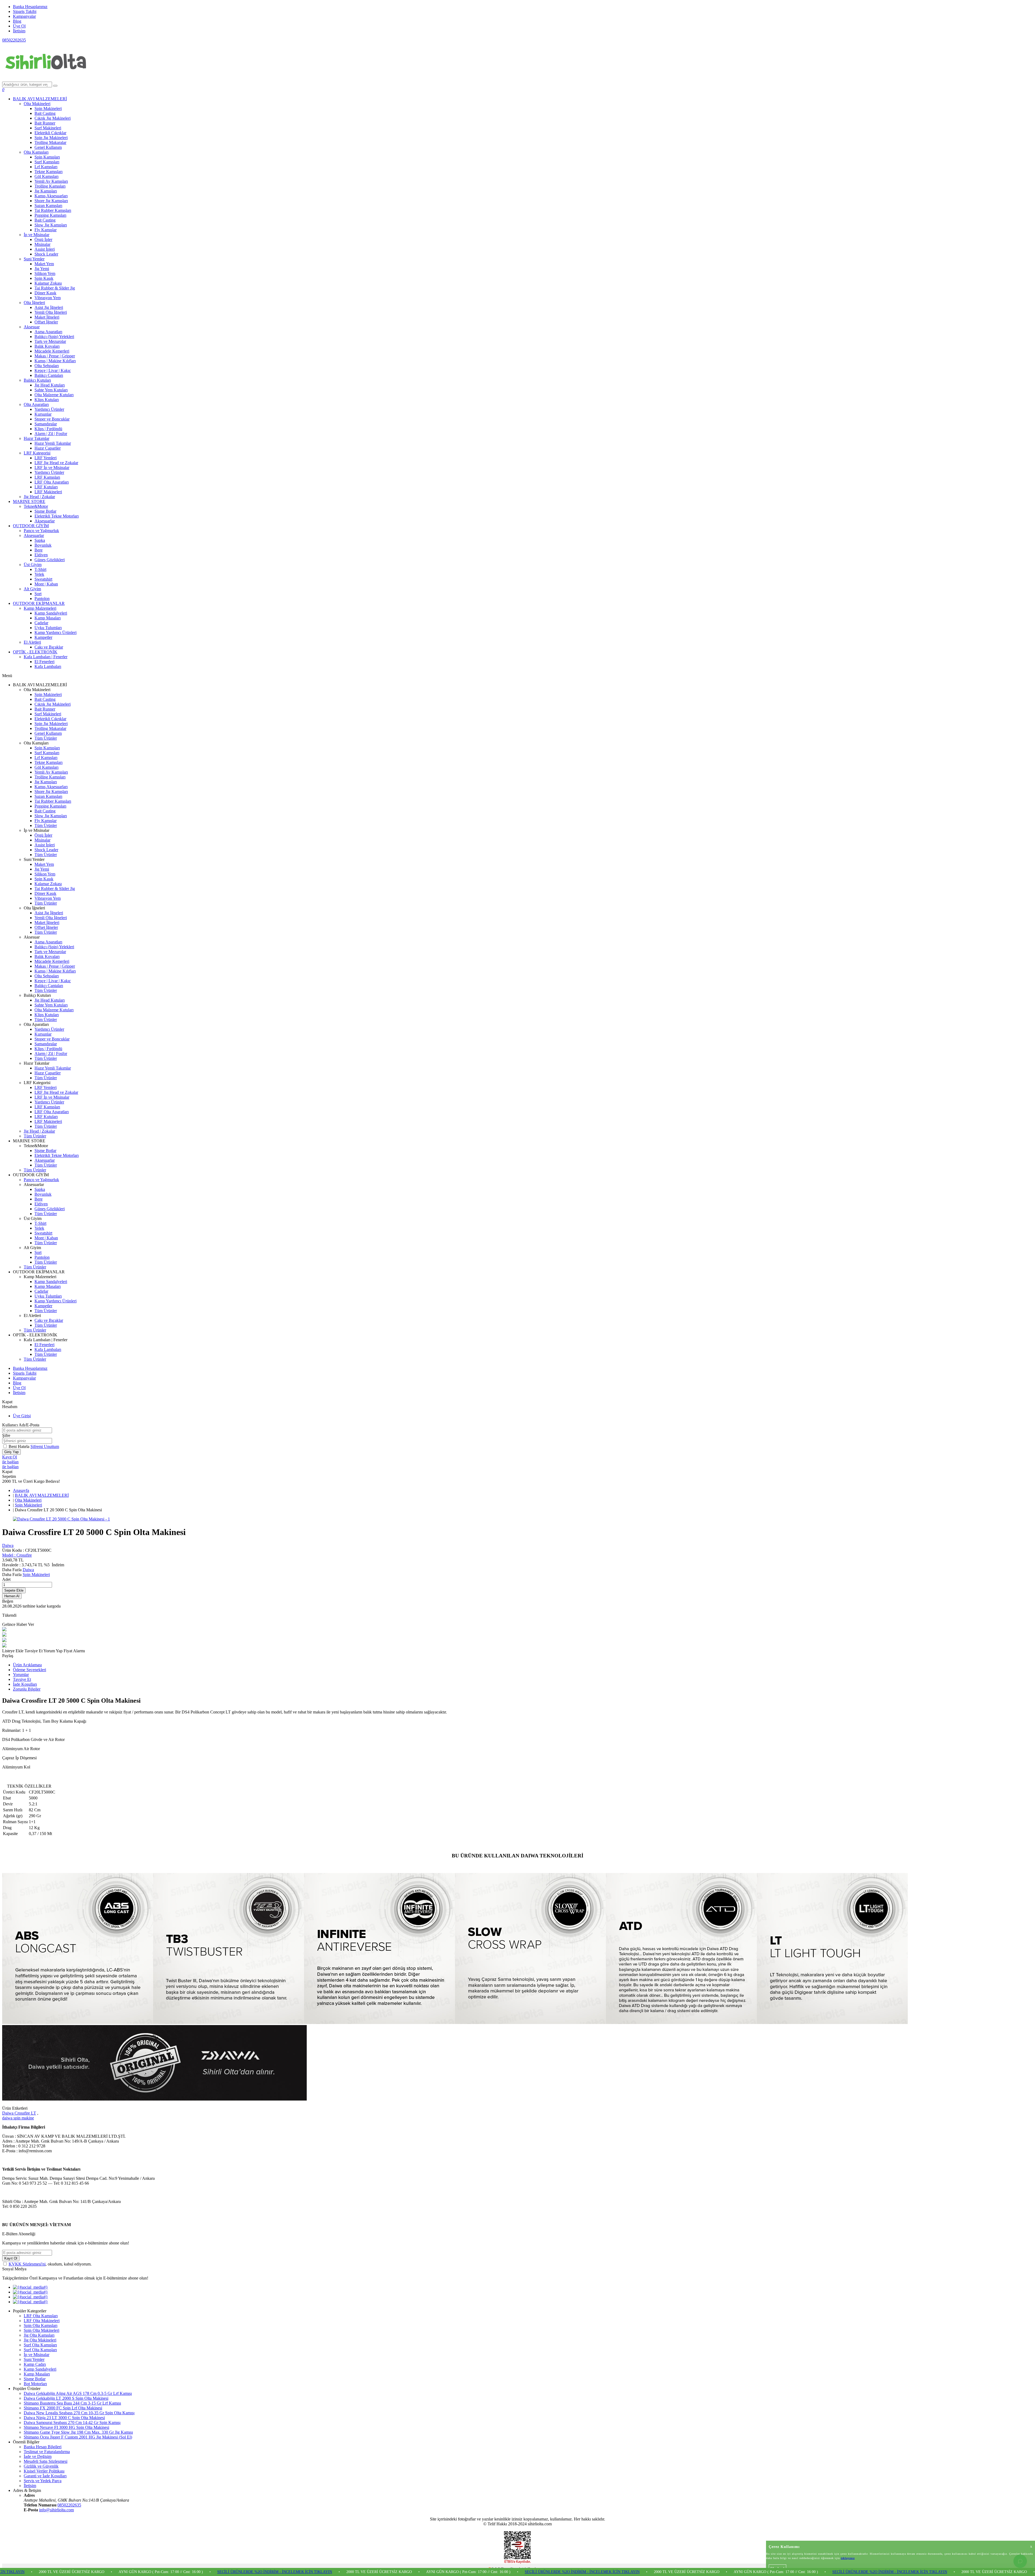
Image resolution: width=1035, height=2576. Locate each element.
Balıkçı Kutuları (37, 380)
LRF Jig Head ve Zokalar (56, 463)
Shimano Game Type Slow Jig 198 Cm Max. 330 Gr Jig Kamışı (78, 2432)
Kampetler (43, 637)
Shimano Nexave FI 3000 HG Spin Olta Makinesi (66, 2427)
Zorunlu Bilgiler (27, 1689)
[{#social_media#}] (30, 2287)
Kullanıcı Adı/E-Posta (21, 1425)
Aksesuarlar (45, 521)
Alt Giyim (32, 589)
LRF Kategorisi (37, 453)
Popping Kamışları (50, 215)
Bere (39, 550)
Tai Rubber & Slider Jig (55, 288)
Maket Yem (44, 264)
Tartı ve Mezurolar (50, 341)
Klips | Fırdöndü (48, 429)
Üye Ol (19, 26)
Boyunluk (43, 545)
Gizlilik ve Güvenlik (41, 2466)
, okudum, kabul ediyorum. (50, 2264)
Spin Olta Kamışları (41, 2325)
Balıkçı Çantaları (49, 375)
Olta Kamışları (36, 152)
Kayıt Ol (10, 1457)
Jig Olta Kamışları (39, 2335)
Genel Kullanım (48, 147)
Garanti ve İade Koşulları (45, 2476)
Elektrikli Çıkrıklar (50, 133)
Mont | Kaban (46, 584)
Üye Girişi (22, 1416)
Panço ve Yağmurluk (41, 531)
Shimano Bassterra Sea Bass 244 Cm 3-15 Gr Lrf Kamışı (72, 2403)
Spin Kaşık (44, 278)
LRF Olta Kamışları (41, 2316)
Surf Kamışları (47, 162)
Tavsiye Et (34, 1651)
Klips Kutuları (47, 400)
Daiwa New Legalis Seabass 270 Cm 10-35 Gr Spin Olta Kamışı (79, 2413)
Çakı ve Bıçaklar (49, 647)
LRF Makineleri (48, 492)
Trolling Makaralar (50, 142)
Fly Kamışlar (46, 230)
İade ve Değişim (38, 2456)
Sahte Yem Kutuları (51, 390)
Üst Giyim (33, 565)
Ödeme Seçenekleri (30, 1670)
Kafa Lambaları (48, 666)
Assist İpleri (45, 249)
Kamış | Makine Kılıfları (55, 361)
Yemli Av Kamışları (51, 181)
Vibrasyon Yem (48, 298)
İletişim (19, 31)
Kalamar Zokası (48, 283)
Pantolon (42, 599)
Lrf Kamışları (46, 167)
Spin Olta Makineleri (42, 2330)
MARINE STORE (29, 501)
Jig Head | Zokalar (39, 497)
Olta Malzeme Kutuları (54, 395)
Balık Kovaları (47, 346)
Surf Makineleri (48, 128)
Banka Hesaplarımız (30, 7)
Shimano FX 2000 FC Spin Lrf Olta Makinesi (63, 2408)
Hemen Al (12, 1596)
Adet (6, 1579)
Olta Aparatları (36, 404)
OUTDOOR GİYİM (31, 526)
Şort (38, 594)
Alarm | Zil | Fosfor (51, 434)
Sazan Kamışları (48, 206)
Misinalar (42, 244)
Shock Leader (46, 254)
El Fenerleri (44, 662)
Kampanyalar (24, 16)
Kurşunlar (43, 414)
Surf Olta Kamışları (40, 2345)
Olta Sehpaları (47, 366)
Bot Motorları (35, 2384)
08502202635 (14, 40)
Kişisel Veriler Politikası (44, 2471)
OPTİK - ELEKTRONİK (35, 652)
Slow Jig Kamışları (51, 225)
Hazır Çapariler (48, 448)
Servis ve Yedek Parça (43, 2481)
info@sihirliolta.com (56, 2510)
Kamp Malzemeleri (40, 608)
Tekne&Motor (36, 506)
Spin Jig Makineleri (51, 138)
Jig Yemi (42, 269)
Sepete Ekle (14, 1590)
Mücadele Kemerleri (52, 351)
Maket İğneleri (47, 317)
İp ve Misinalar (37, 235)
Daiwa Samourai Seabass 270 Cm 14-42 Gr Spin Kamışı (72, 2422)
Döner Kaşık (45, 293)
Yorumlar (21, 1675)
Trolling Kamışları (50, 186)
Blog (17, 21)
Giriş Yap (11, 1452)
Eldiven (41, 555)
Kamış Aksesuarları (51, 196)
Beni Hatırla (20, 1446)
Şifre (6, 1435)
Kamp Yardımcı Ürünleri (56, 632)
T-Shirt (40, 569)
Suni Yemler (34, 259)
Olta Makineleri (37, 104)
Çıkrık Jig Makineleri (53, 118)
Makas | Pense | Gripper (55, 356)
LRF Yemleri (46, 458)
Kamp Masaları (48, 618)
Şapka (40, 540)
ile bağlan (10, 1462)
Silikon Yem (45, 273)
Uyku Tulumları (48, 628)
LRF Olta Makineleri (42, 2321)
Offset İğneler (46, 322)
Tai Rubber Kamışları (53, 210)
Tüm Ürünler (46, 738)
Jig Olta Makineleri (40, 2340)
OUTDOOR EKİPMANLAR (39, 603)
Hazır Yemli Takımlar (53, 443)
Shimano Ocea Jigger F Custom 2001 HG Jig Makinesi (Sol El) (78, 2437)
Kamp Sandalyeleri (51, 613)
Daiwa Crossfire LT (19, 2113)
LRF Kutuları (46, 487)
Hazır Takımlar (37, 438)
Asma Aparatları (48, 332)
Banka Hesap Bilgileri (43, 2447)
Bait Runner (45, 123)
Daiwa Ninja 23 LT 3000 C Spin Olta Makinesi (64, 2418)
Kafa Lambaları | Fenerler (46, 657)
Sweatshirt (43, 579)
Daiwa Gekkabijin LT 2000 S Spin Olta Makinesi (66, 2398)
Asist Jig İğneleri (49, 307)
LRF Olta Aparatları (52, 482)
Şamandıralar (46, 424)
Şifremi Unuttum (45, 1446)
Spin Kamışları (47, 157)
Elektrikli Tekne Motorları (57, 516)
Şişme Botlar (45, 511)
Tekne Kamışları (49, 172)
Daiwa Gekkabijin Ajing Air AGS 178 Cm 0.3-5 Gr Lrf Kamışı (78, 2393)
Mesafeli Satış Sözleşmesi (46, 2461)
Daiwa (8, 1545)
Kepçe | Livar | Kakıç (53, 370)
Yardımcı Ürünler (49, 409)
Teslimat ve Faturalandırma (47, 2452)
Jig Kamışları (46, 191)
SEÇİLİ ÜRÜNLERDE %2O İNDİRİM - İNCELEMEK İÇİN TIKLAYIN (77, 2572)
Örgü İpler (43, 239)
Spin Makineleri (48, 108)
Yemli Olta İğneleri (51, 312)
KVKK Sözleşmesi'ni (27, 2264)
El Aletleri (32, 642)
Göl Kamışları (46, 176)
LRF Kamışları (47, 477)
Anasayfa (21, 1490)
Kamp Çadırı (35, 2364)
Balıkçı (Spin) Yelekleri (54, 337)
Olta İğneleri (34, 303)
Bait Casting (45, 113)
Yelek (39, 574)
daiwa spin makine (18, 2118)
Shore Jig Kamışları (51, 201)
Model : (17, 1555)
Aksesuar (32, 327)
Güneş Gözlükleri (50, 560)
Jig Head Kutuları (50, 385)
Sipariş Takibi (25, 11)
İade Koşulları (25, 1684)
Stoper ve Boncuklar (52, 419)
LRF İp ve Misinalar (52, 468)
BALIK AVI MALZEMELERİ (40, 99)
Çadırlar (41, 623)
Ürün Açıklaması (27, 1665)
